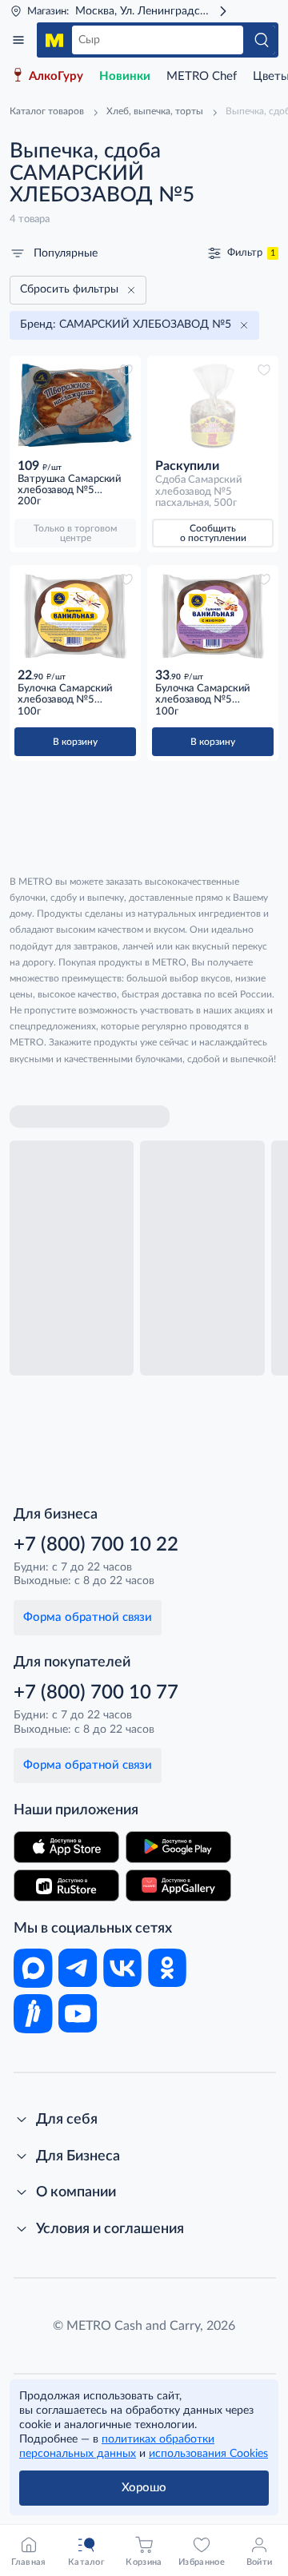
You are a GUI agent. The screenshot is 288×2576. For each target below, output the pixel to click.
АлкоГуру (56, 76)
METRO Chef (202, 76)
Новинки (125, 76)
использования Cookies (208, 2454)
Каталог (18, 40)
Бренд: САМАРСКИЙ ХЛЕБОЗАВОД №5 (126, 324)
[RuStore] (66, 1885)
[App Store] (66, 1847)
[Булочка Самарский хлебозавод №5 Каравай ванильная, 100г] (75, 616)
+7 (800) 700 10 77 (96, 1693)
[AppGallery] (178, 1885)
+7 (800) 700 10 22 (96, 1545)
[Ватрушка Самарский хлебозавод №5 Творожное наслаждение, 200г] (75, 406)
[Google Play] (178, 1847)
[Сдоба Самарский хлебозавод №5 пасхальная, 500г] (213, 406)
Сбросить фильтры (69, 289)
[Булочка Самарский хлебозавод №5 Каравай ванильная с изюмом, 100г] (213, 616)
